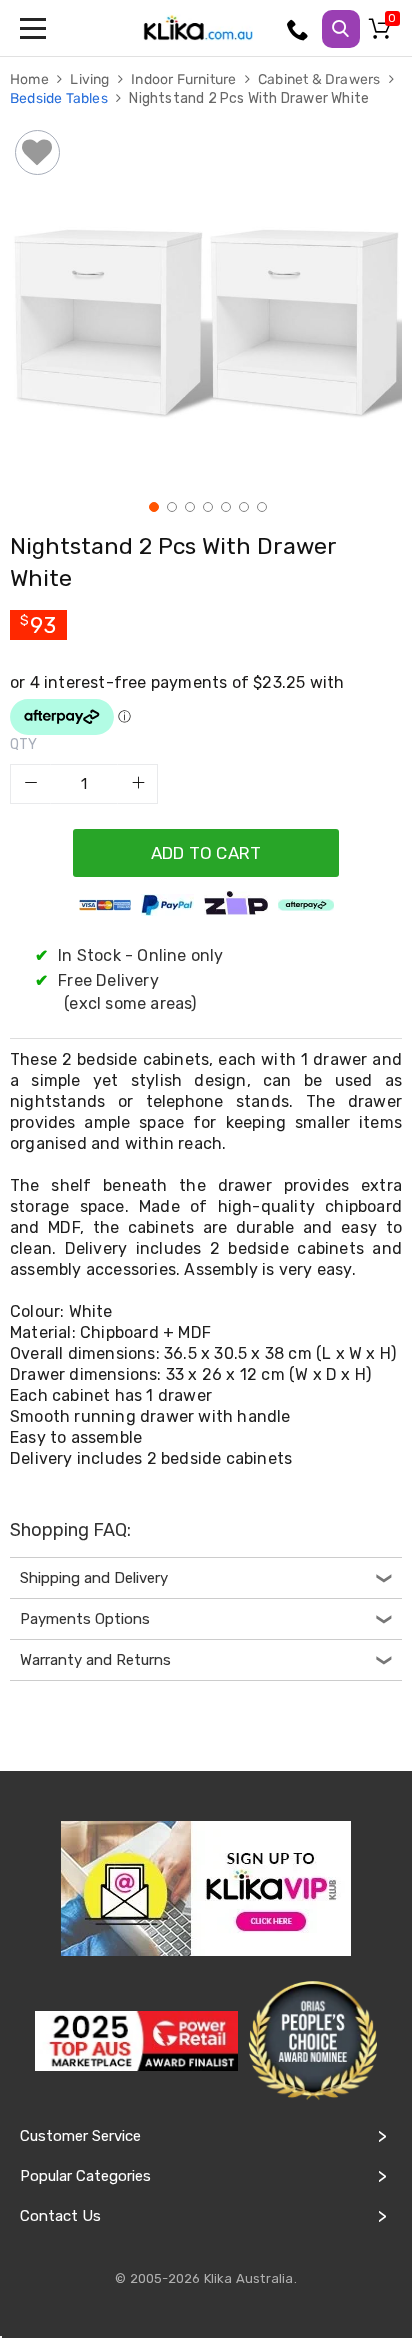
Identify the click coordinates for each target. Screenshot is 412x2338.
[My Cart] (383, 33)
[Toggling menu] (35, 28)
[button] (152, 505)
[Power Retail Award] (136, 2041)
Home (31, 79)
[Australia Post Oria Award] (312, 2041)
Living (91, 79)
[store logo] (198, 28)
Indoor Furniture (185, 79)
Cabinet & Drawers (321, 79)
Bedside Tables (60, 98)
